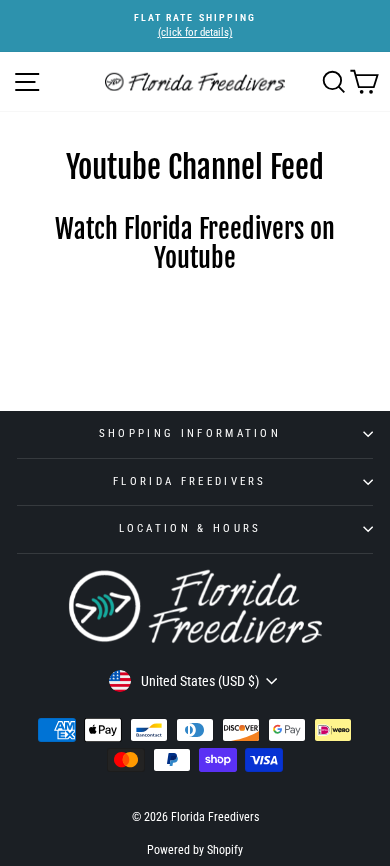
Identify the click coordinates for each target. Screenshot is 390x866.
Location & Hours (190, 528)
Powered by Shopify (195, 850)
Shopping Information (190, 433)
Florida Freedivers (190, 481)
